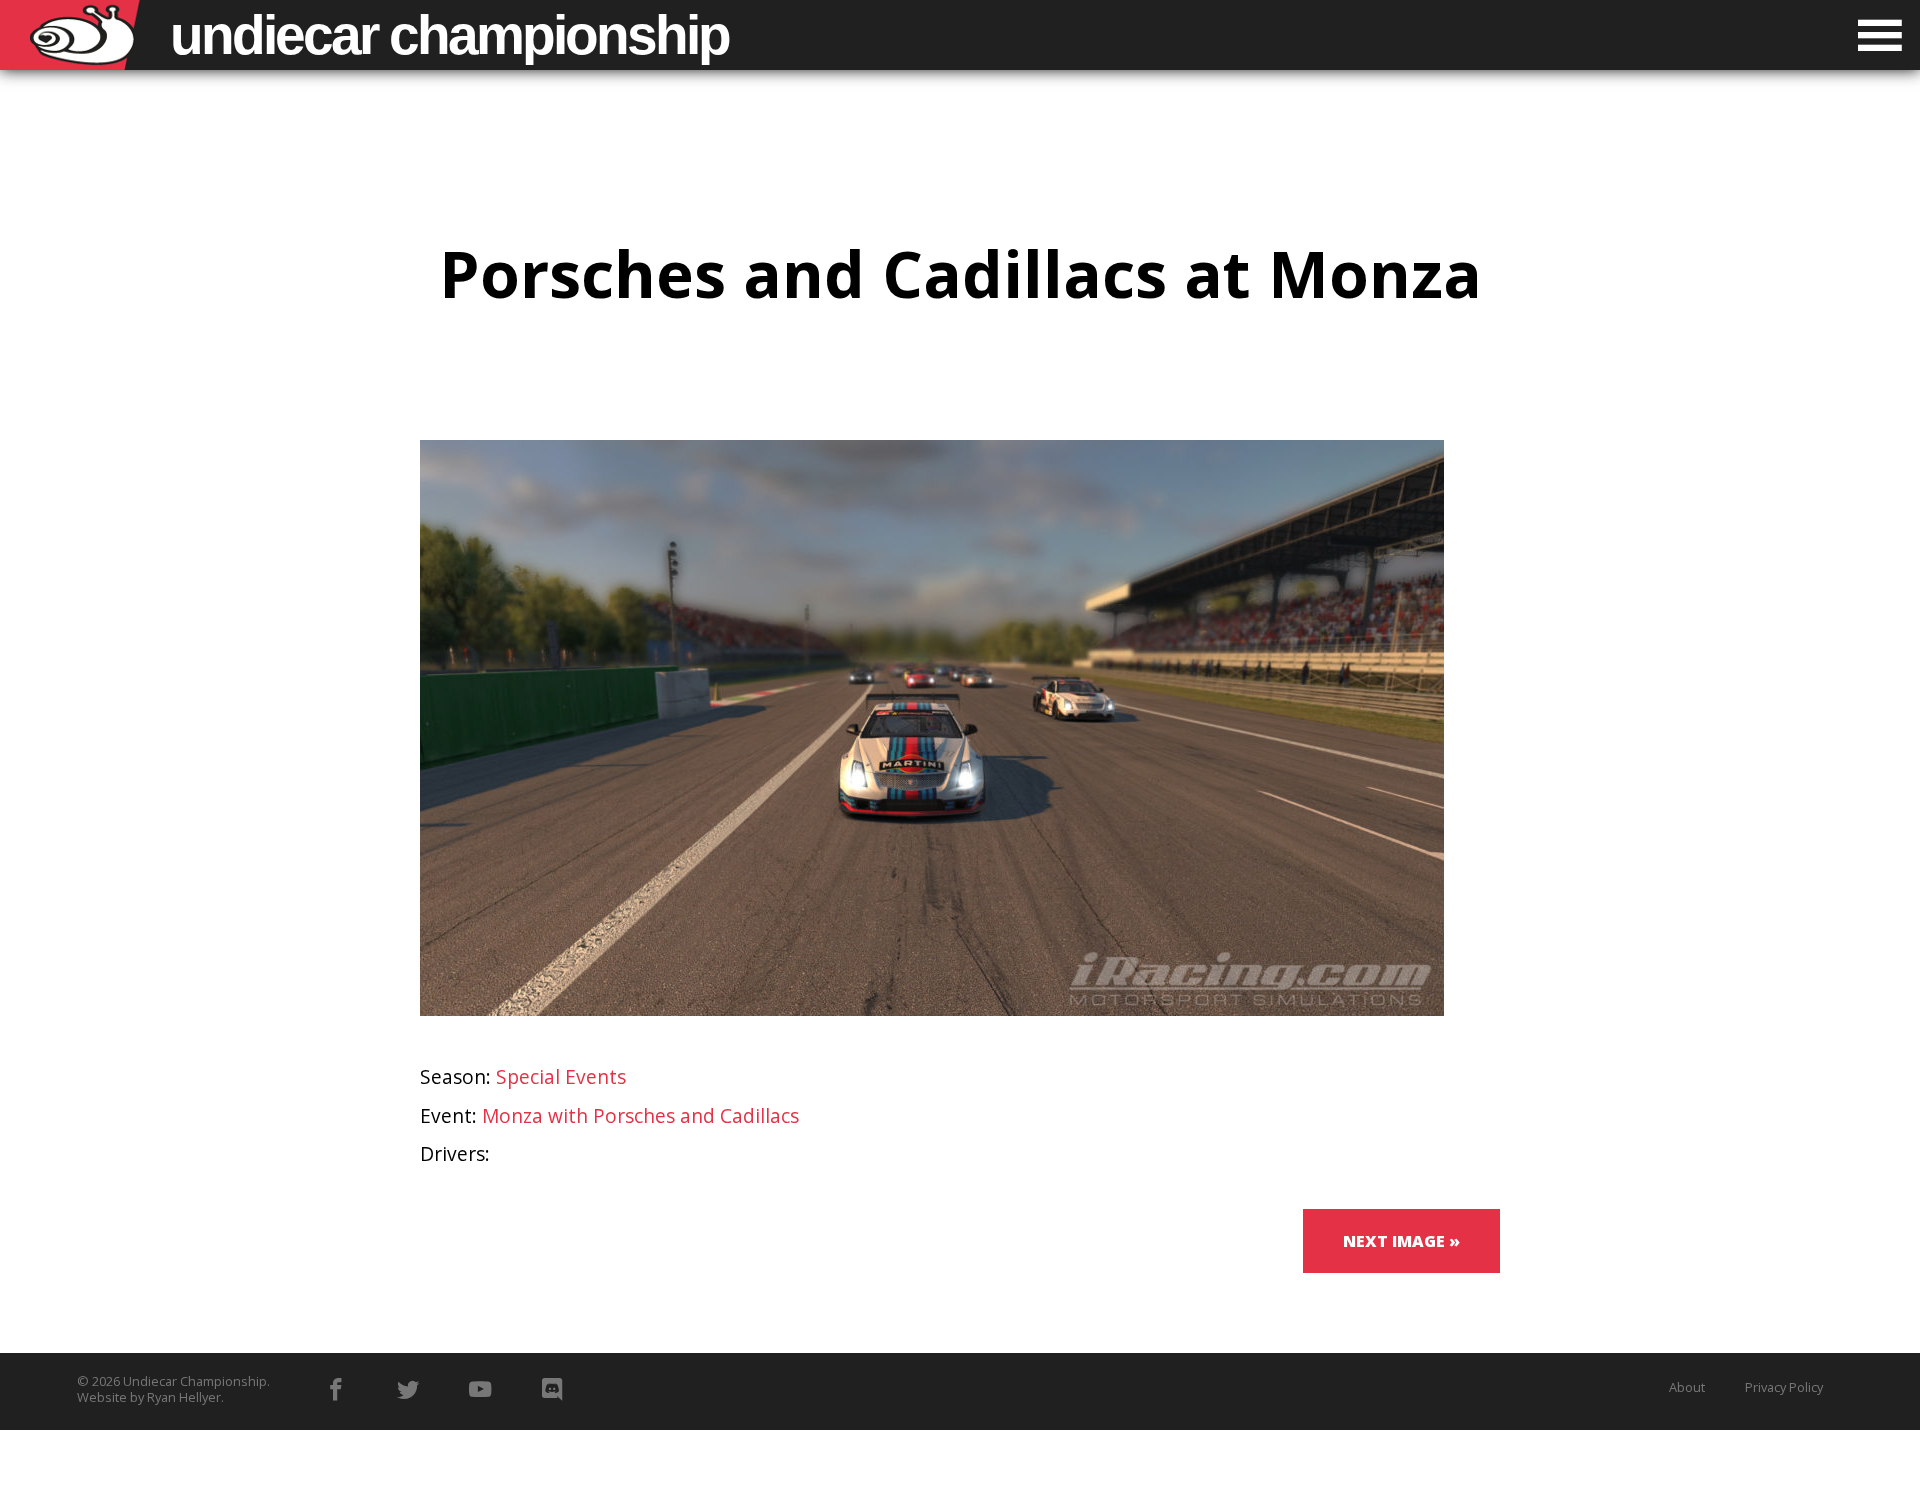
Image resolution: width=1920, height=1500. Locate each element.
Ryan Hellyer (184, 1397)
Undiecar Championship (195, 1381)
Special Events (561, 1076)
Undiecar (449, 35)
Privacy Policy (1784, 1387)
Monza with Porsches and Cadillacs (640, 1115)
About (1687, 1387)
